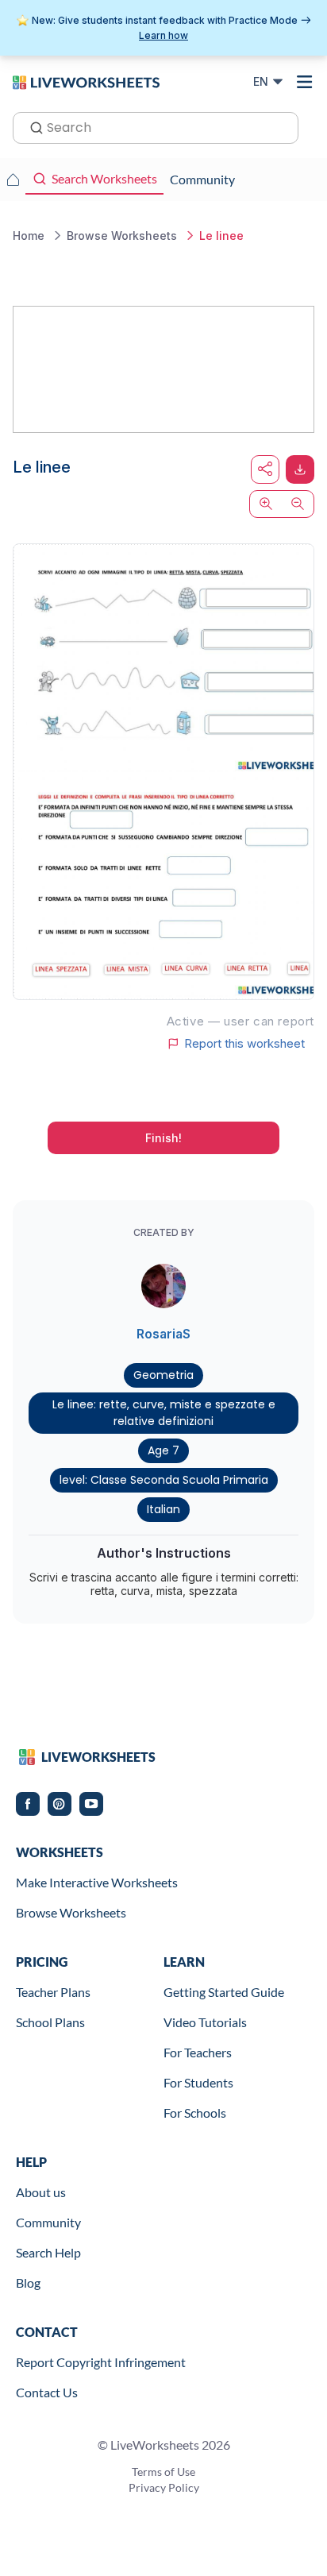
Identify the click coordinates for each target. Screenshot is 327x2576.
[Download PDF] (300, 469)
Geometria (163, 1375)
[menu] (305, 82)
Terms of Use (163, 2472)
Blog (28, 2282)
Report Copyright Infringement (101, 2362)
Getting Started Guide (224, 1992)
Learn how (163, 35)
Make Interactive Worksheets (97, 1882)
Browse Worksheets (71, 1912)
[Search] (32, 126)
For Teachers (198, 2052)
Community (48, 2222)
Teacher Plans (53, 1992)
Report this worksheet (244, 1044)
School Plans (50, 2022)
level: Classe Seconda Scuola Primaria (164, 1480)
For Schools (195, 2113)
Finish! (163, 1138)
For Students (198, 2082)
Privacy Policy (164, 2487)
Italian (163, 1509)
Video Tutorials (205, 2022)
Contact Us (47, 2392)
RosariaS (163, 1334)
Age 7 (163, 1450)
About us (41, 2192)
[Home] (86, 81)
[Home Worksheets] (13, 180)
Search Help (48, 2252)
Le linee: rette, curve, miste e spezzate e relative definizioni (164, 1413)
